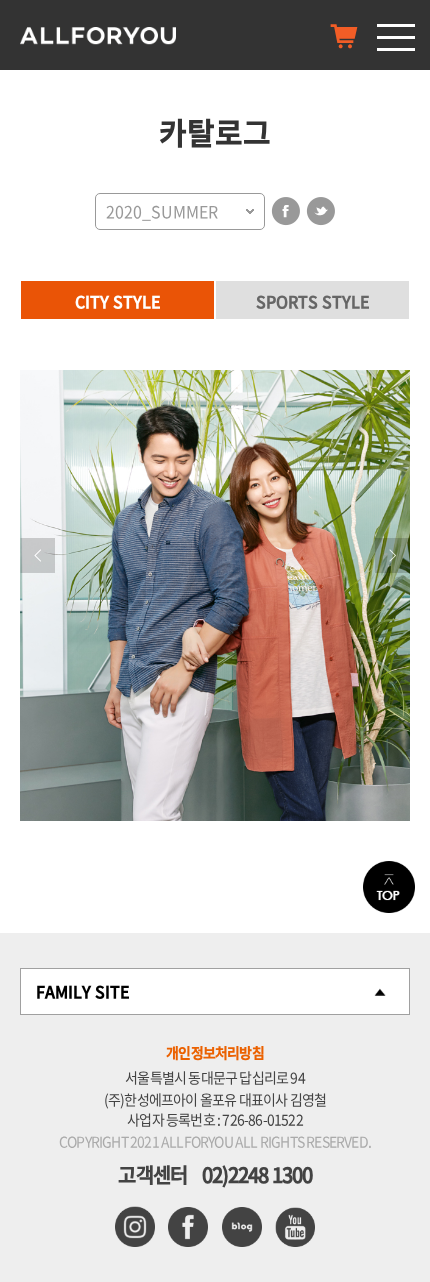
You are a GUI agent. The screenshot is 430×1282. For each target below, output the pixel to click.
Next (392, 555)
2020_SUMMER (162, 211)
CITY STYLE (118, 301)
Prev (37, 555)
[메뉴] (396, 37)
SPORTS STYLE (313, 301)
